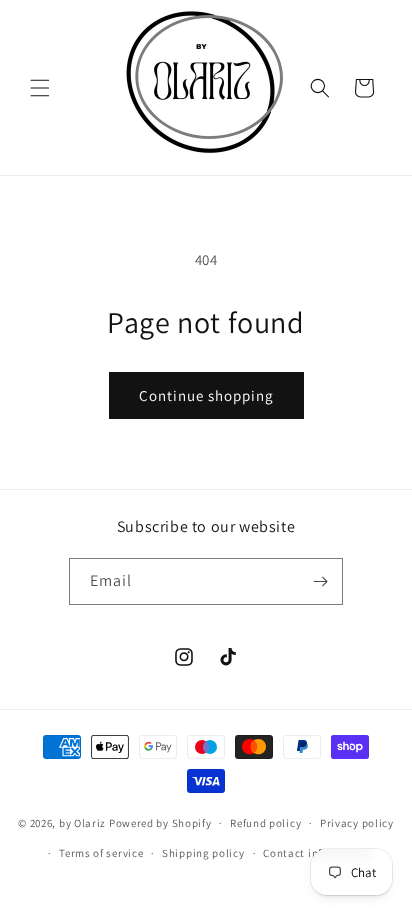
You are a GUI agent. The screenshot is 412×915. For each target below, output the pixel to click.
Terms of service (101, 853)
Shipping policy (203, 853)
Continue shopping (206, 395)
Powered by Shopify (160, 823)
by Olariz (84, 823)
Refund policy (265, 823)
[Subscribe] (320, 581)
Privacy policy (357, 823)
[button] (40, 88)
